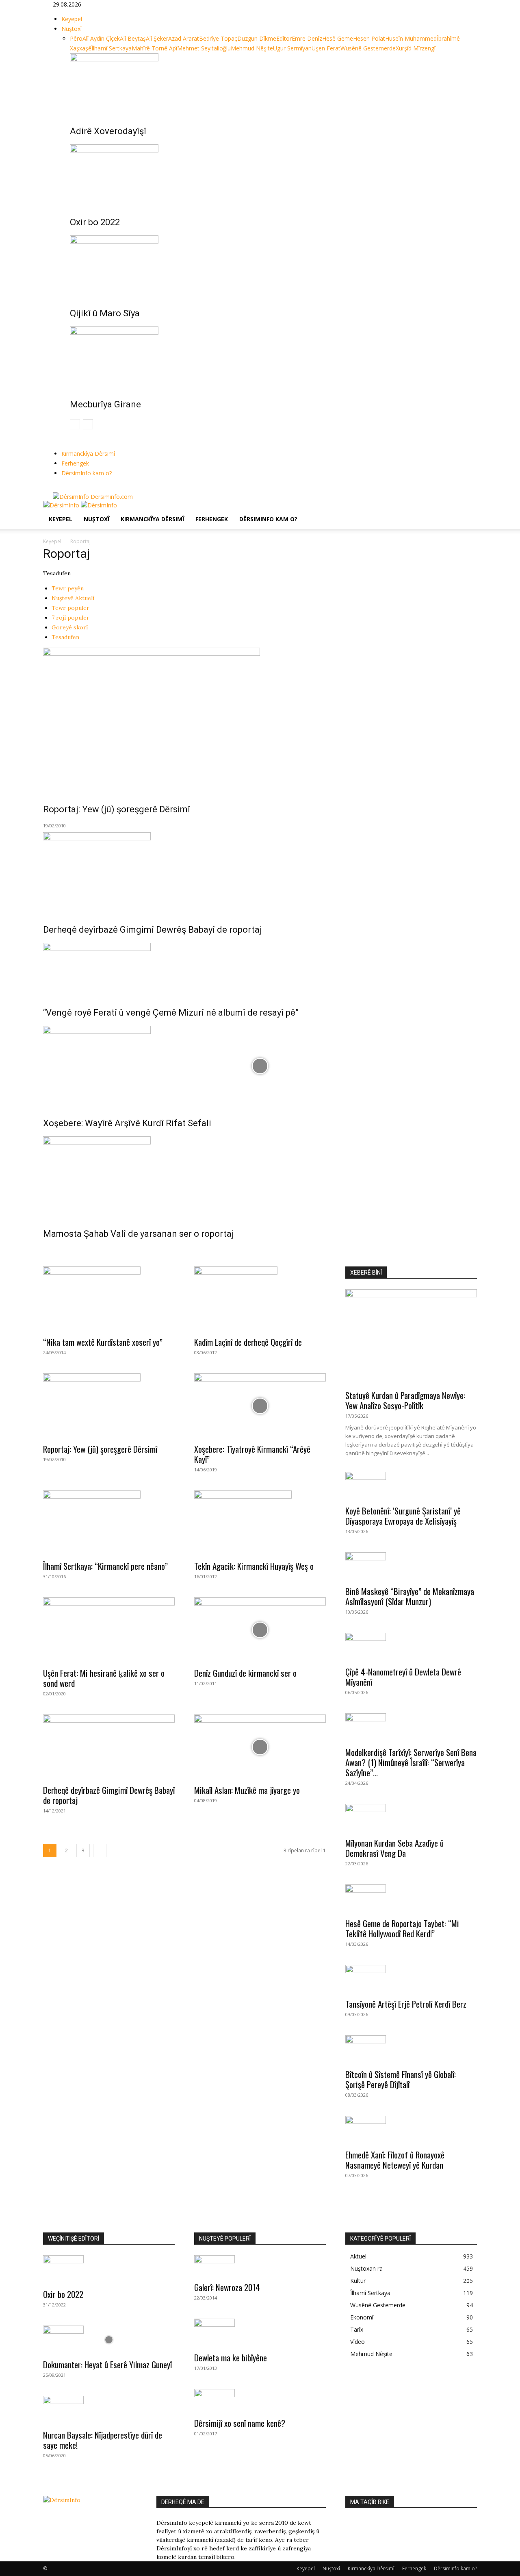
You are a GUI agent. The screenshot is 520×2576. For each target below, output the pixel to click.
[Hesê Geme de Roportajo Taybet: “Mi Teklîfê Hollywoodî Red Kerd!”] (411, 1899)
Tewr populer (70, 608)
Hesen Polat (369, 38)
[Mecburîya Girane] (269, 357)
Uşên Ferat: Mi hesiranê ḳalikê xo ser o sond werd (104, 1678)
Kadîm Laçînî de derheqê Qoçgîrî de (248, 1342)
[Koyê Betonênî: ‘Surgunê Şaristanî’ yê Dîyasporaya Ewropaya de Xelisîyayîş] (411, 1486)
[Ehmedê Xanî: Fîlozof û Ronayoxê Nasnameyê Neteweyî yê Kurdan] (411, 2130)
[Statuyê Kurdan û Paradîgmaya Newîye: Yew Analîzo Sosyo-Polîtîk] (411, 1337)
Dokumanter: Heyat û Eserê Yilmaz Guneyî (107, 2364)
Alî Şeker (157, 38)
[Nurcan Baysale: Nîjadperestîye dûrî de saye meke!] (109, 2410)
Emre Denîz (307, 38)
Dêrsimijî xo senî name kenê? (240, 2423)
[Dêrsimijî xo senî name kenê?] (260, 2401)
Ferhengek (75, 463)
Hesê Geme (338, 38)
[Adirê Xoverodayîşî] (269, 84)
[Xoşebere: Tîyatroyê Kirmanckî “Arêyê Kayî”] (260, 1406)
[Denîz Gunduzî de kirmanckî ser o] (260, 1630)
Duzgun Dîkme (257, 38)
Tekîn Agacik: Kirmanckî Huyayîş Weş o (254, 1566)
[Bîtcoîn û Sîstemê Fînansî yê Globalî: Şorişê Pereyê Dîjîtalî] (411, 2049)
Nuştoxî (71, 29)
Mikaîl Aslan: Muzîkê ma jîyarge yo (247, 1790)
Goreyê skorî (70, 627)
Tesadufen (65, 637)
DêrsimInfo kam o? (87, 473)
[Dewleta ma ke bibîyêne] (260, 2333)
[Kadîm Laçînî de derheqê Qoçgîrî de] (260, 1299)
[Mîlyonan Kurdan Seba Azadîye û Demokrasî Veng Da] (411, 1818)
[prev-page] (75, 424)
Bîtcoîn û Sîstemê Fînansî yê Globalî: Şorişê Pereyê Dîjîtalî (401, 2079)
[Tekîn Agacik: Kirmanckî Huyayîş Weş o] (260, 1523)
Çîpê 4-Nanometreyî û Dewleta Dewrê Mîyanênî (403, 1677)
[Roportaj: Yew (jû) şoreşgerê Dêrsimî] (260, 720)
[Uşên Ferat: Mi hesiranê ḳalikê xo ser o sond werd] (109, 1630)
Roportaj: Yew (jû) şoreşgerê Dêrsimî (117, 809)
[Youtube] (73, 488)
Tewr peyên (68, 588)
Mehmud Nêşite (252, 48)
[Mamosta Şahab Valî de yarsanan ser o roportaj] (260, 1177)
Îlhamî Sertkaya (112, 48)
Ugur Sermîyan (292, 48)
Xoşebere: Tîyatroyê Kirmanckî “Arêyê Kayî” (252, 1454)
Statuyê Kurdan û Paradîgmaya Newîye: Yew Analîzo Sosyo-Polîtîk (405, 1400)
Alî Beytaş (133, 38)
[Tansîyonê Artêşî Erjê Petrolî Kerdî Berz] (411, 1979)
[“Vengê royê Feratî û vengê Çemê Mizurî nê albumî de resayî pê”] (260, 969)
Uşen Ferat (326, 48)
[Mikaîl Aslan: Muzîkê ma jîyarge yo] (260, 1747)
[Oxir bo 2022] (269, 175)
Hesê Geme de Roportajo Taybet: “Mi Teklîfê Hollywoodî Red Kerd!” (402, 1928)
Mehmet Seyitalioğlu (204, 48)
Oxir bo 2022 (95, 222)
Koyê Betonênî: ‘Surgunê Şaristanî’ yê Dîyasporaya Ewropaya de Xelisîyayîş (403, 1516)
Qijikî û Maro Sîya (105, 313)
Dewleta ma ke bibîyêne (231, 2357)
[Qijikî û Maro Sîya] (269, 266)
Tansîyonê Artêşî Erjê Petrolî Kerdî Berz (406, 2004)
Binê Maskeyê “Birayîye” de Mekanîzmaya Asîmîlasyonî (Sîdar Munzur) (410, 1596)
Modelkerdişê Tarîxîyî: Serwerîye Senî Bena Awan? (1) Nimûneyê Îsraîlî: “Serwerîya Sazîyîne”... (411, 1762)
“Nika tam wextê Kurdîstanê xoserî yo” (103, 1342)
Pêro (76, 38)
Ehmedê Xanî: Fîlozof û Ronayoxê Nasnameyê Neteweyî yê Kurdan (395, 2160)
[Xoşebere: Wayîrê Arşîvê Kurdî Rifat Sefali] (260, 1066)
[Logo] (62, 505)
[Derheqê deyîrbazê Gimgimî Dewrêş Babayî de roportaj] (260, 872)
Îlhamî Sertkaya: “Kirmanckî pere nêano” (105, 1566)
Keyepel (72, 19)
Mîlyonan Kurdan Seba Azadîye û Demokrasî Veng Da (394, 1848)
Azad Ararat (184, 38)
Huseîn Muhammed (411, 38)
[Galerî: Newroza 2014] (260, 2266)
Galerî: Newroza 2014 (227, 2287)
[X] (68, 488)
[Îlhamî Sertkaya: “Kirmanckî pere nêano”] (109, 1523)
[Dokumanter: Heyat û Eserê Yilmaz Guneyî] (109, 2340)
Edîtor (284, 38)
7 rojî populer (70, 618)
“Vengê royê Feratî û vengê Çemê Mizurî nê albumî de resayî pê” (171, 1013)
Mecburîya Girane (105, 404)
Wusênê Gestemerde (368, 48)
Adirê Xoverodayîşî (108, 131)
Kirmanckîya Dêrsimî (88, 454)
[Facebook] (56, 488)
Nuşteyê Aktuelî (73, 598)
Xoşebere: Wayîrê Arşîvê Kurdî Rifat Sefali (127, 1123)
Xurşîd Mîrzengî (416, 48)
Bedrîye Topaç (218, 38)
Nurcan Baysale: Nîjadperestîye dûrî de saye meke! (103, 2440)
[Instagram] (62, 488)
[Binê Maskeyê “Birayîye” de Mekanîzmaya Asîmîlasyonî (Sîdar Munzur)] (411, 1566)
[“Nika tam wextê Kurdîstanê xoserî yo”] (109, 1299)
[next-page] (88, 424)
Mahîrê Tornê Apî (154, 48)
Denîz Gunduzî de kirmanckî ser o (245, 1673)
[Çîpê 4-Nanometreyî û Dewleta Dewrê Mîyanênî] (411, 1647)
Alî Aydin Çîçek (101, 38)
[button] (467, 511)
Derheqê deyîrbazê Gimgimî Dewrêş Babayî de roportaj (153, 930)
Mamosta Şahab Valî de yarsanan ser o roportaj (139, 1234)
